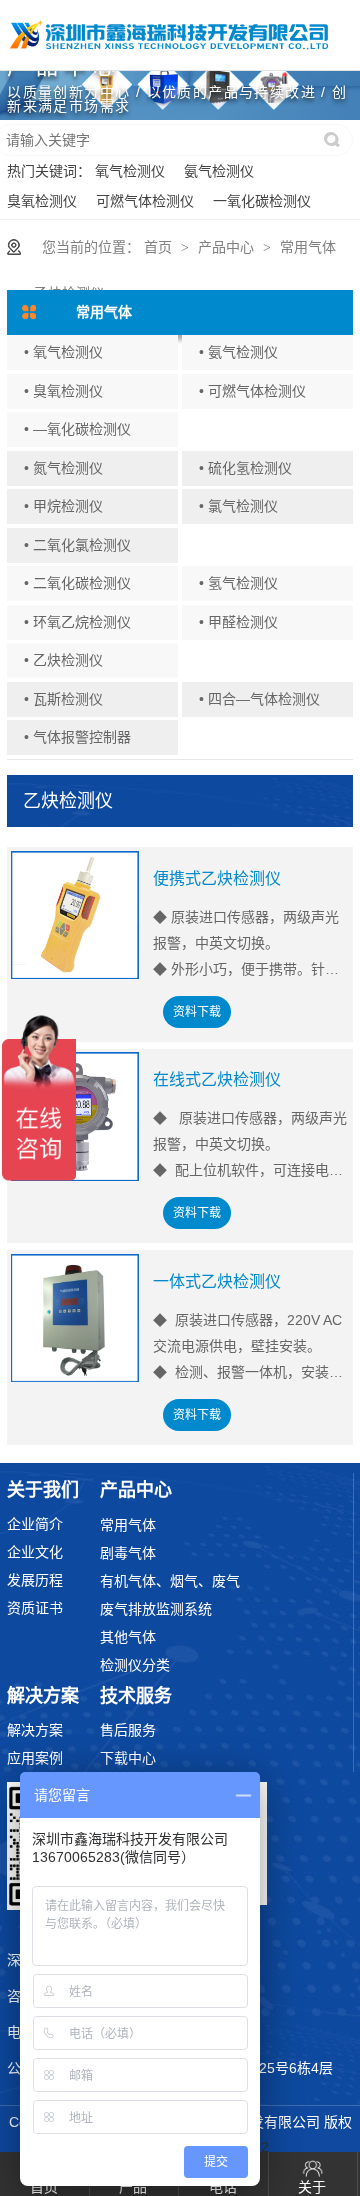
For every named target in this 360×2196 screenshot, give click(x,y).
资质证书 (35, 1608)
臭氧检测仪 (42, 201)
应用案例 (35, 1758)
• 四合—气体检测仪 (259, 699)
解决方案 (35, 1730)
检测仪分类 (135, 1665)
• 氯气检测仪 (238, 506)
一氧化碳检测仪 (262, 201)
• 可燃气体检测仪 (252, 391)
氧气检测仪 (130, 171)
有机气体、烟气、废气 (170, 1581)
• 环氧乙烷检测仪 (77, 622)
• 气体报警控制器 (77, 737)
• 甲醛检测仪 (238, 622)
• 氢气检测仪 (238, 583)
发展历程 (35, 1580)
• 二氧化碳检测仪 (77, 583)
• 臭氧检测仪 (63, 391)
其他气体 (128, 1637)
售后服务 (128, 1730)
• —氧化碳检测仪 (77, 429)
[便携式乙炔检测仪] (75, 915)
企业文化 (35, 1552)
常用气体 (308, 247)
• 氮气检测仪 (63, 468)
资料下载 (197, 1012)
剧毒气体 (128, 1553)
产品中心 (226, 247)
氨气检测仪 (219, 171)
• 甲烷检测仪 (63, 506)
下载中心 (128, 1758)
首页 (158, 247)
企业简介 (35, 1524)
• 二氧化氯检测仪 (77, 545)
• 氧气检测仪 (63, 352)
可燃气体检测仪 (145, 201)
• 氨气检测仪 (238, 352)
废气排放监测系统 (156, 1609)
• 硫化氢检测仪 (245, 468)
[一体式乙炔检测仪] (75, 1318)
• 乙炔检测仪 (63, 660)
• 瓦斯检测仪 (63, 699)
